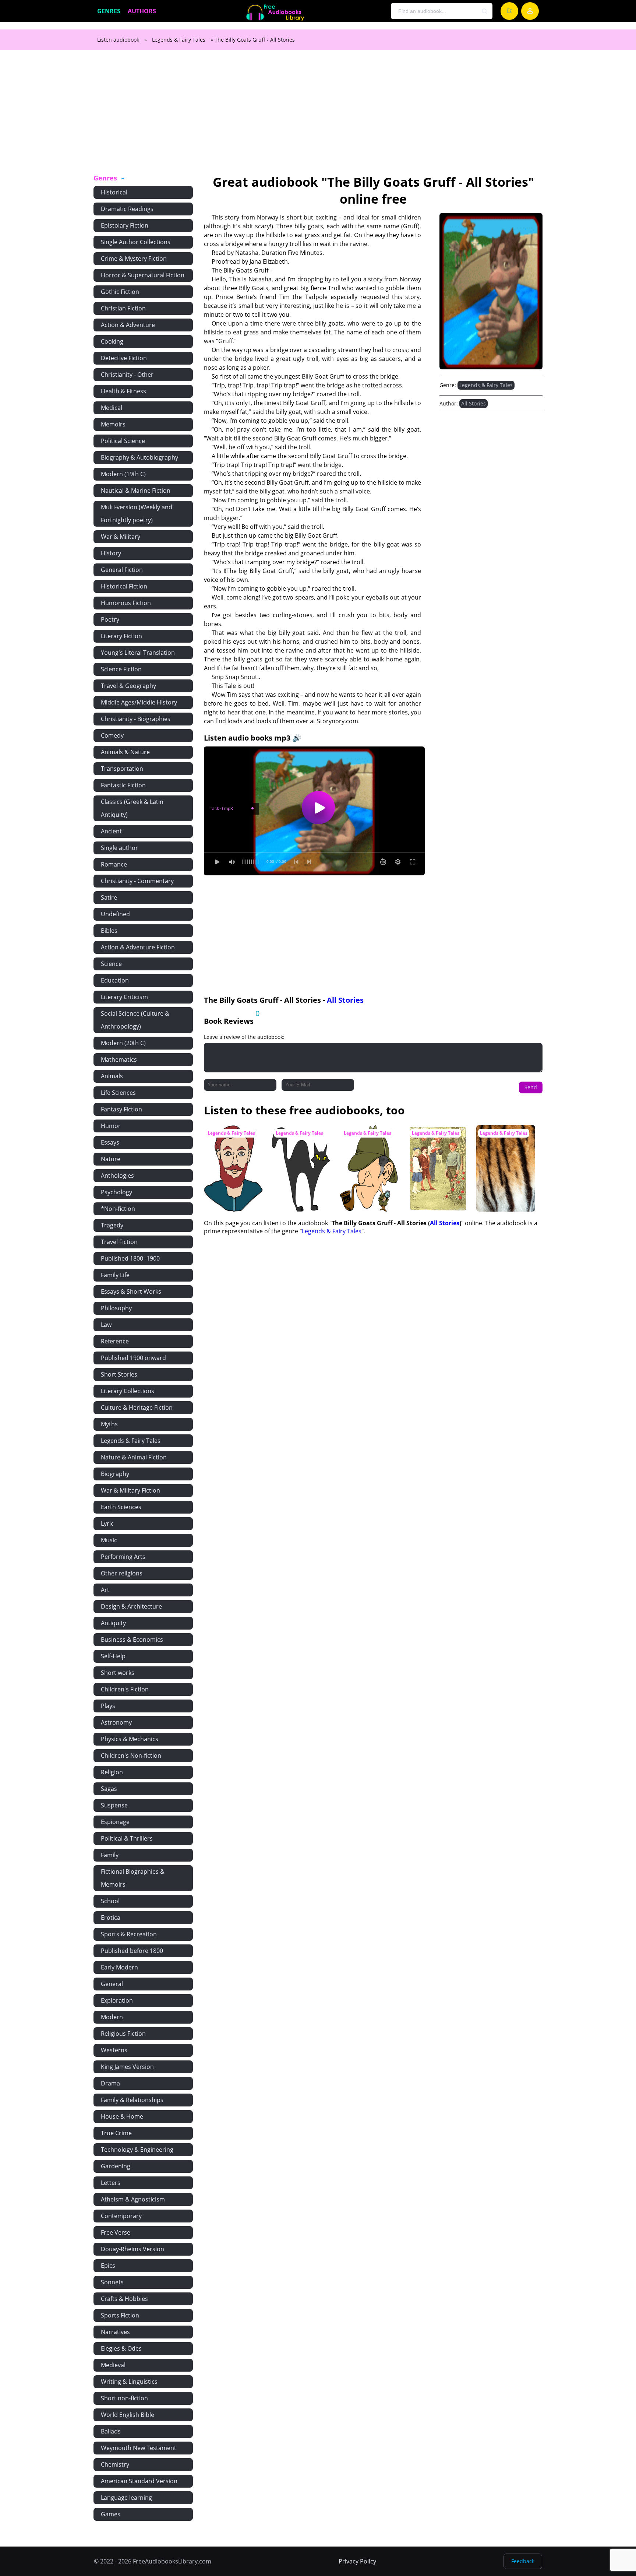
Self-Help (113, 1656)
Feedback (523, 2561)
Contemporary (121, 2216)
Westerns (114, 2050)
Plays (108, 1706)
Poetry (110, 619)
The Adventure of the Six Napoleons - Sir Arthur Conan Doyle (368, 1143)
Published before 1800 (132, 1951)
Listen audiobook (118, 40)
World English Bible (128, 2415)
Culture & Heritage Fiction (137, 1408)
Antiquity (113, 1623)
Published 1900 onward (133, 1358)
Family (110, 1855)
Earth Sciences (121, 1507)
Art (105, 1590)
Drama (110, 2083)
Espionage (115, 1822)
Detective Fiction (124, 358)
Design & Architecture (131, 1606)
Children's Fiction (125, 1689)
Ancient (111, 831)
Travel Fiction (119, 1242)
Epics (108, 2266)
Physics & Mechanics (130, 1739)
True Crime (116, 2133)
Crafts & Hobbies (124, 2299)
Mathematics (119, 1059)
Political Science (123, 441)
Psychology (116, 1192)
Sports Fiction (120, 2315)
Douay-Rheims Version (132, 2249)
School (110, 1901)
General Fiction (122, 570)
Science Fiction (121, 669)
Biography (115, 1474)
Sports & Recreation (129, 1934)
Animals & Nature (125, 752)
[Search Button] (485, 11)
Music (109, 1540)
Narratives (115, 2332)
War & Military (121, 537)
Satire (109, 897)
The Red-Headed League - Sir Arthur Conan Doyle (231, 1139)
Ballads (111, 2431)
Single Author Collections (136, 242)
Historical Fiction (124, 586)
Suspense (114, 1805)
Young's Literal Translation (138, 653)
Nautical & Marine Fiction (136, 491)
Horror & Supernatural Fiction (143, 275)
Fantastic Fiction (123, 785)
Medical (112, 408)
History (111, 553)
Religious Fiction (123, 2034)
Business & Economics (132, 1640)
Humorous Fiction (126, 603)
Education (115, 980)
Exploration (117, 2000)
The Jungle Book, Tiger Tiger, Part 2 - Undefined (503, 1139)
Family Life (115, 1275)
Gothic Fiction (120, 292)
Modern (112, 2017)
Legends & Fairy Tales (179, 40)
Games (111, 2514)
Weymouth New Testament (139, 2448)
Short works (118, 1673)
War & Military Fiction (130, 1490)
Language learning (126, 2498)
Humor (111, 1126)
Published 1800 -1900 (130, 1258)
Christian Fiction (123, 308)
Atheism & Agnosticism (133, 2199)
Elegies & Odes (121, 2348)
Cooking (112, 341)
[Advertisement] (318, 116)
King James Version (127, 2067)
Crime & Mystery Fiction (134, 259)
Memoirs (113, 424)
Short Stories (119, 1374)
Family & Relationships (132, 2100)
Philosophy (116, 1308)
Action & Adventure (128, 325)
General (112, 1984)
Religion (112, 1772)
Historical (114, 192)
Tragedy (112, 1225)
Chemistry (115, 2464)
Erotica (111, 1918)
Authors (142, 11)
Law (106, 1325)
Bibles (109, 931)
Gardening (116, 2166)
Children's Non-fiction (131, 1756)
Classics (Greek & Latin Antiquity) (132, 808)
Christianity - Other (127, 375)
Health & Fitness (123, 391)
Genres (109, 11)
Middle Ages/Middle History (139, 702)
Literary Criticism (124, 997)
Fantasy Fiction (121, 1109)
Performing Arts (123, 1557)
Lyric (107, 1524)
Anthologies (117, 1175)
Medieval (113, 2365)
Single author (119, 848)
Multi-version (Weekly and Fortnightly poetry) (137, 514)
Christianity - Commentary (137, 881)
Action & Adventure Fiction (138, 947)
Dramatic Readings (127, 209)
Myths (109, 1424)
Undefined (115, 914)
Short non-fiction (124, 2398)
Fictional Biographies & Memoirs (133, 1878)
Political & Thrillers (127, 1838)
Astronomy (116, 1722)
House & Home (122, 2116)
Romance (114, 864)
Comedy (112, 735)
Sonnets (112, 2282)
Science (111, 964)
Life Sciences (118, 1093)
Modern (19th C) (123, 474)
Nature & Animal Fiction (134, 1457)
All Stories (474, 403)
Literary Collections (128, 1391)
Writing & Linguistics (129, 2382)
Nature (111, 1159)
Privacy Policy (357, 2561)
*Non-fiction (118, 1209)
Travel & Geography (128, 686)
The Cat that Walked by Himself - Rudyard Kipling (301, 1139)
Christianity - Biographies (136, 719)
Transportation (122, 769)
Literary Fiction (121, 636)
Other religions (122, 1573)
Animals (112, 1076)
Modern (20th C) (123, 1043)
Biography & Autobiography (139, 457)
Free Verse (116, 2232)
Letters (111, 2183)
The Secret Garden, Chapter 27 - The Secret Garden (435, 1139)
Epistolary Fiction (125, 225)
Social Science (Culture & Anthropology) (135, 1020)
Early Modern (119, 1967)
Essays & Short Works (131, 1291)
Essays (110, 1142)
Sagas (109, 1789)
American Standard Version (139, 2481)
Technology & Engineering (137, 2150)
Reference (115, 1341)
